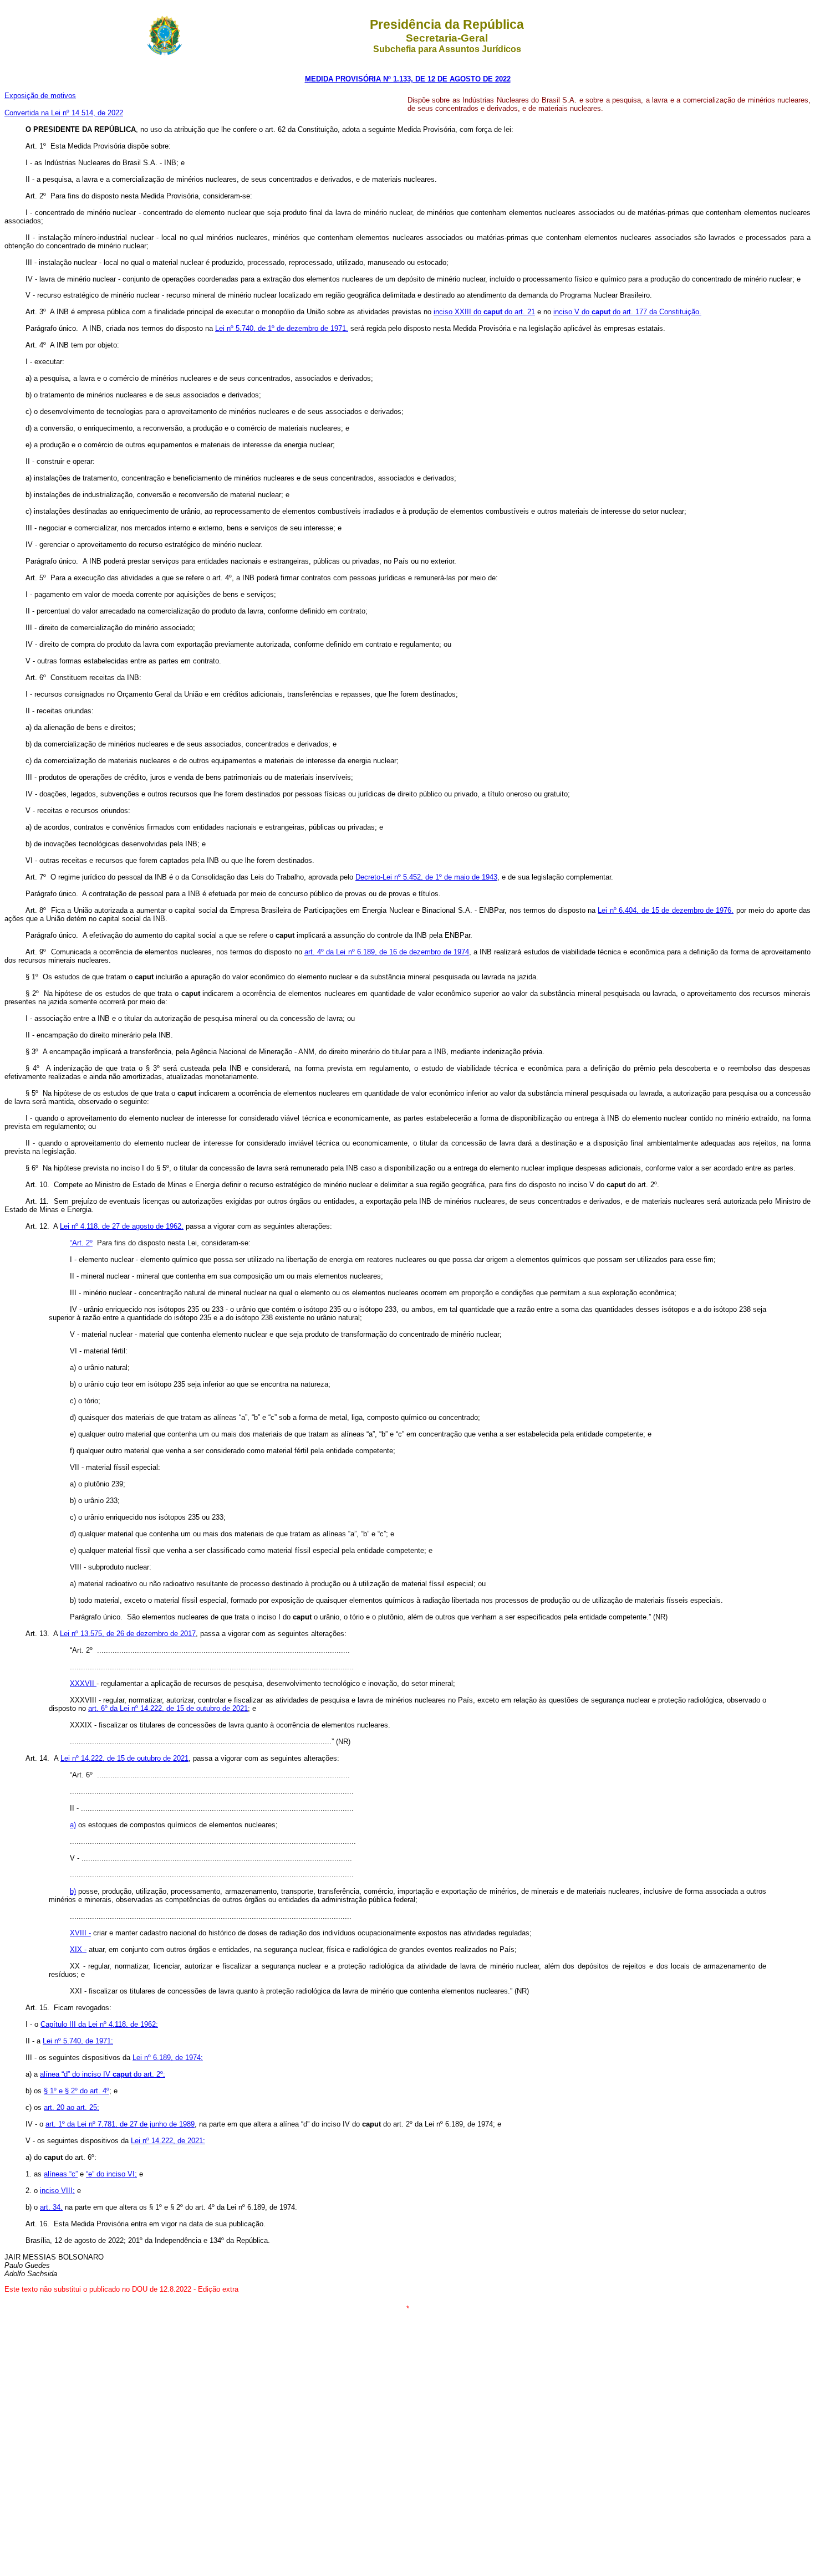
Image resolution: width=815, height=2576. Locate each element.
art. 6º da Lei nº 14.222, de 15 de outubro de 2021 (168, 1708)
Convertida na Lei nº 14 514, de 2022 (64, 113)
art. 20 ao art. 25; (72, 2107)
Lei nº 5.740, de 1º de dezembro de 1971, (282, 328)
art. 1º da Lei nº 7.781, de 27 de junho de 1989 (120, 2124)
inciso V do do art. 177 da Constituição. (627, 312)
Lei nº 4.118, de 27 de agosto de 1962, (122, 1226)
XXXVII (83, 1683)
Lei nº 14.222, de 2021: (168, 2141)
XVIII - (80, 1933)
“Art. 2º (81, 1243)
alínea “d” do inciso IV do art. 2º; (103, 2074)
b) (73, 1891)
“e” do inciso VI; (111, 2174)
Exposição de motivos (40, 96)
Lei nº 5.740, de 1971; (78, 2041)
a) (73, 1825)
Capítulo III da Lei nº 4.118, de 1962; (99, 2024)
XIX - (78, 1949)
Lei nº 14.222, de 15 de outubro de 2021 (124, 1758)
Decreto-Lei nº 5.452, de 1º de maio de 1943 (426, 877)
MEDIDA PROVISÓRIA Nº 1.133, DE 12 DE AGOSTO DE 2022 (408, 79)
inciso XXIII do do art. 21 (484, 312)
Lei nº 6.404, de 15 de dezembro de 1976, (666, 910)
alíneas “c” (61, 2174)
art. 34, (51, 2207)
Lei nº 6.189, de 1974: (168, 2058)
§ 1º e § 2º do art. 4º (77, 2091)
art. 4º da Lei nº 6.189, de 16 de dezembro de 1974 (387, 952)
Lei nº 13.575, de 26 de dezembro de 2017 (128, 1634)
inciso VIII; (57, 2191)
